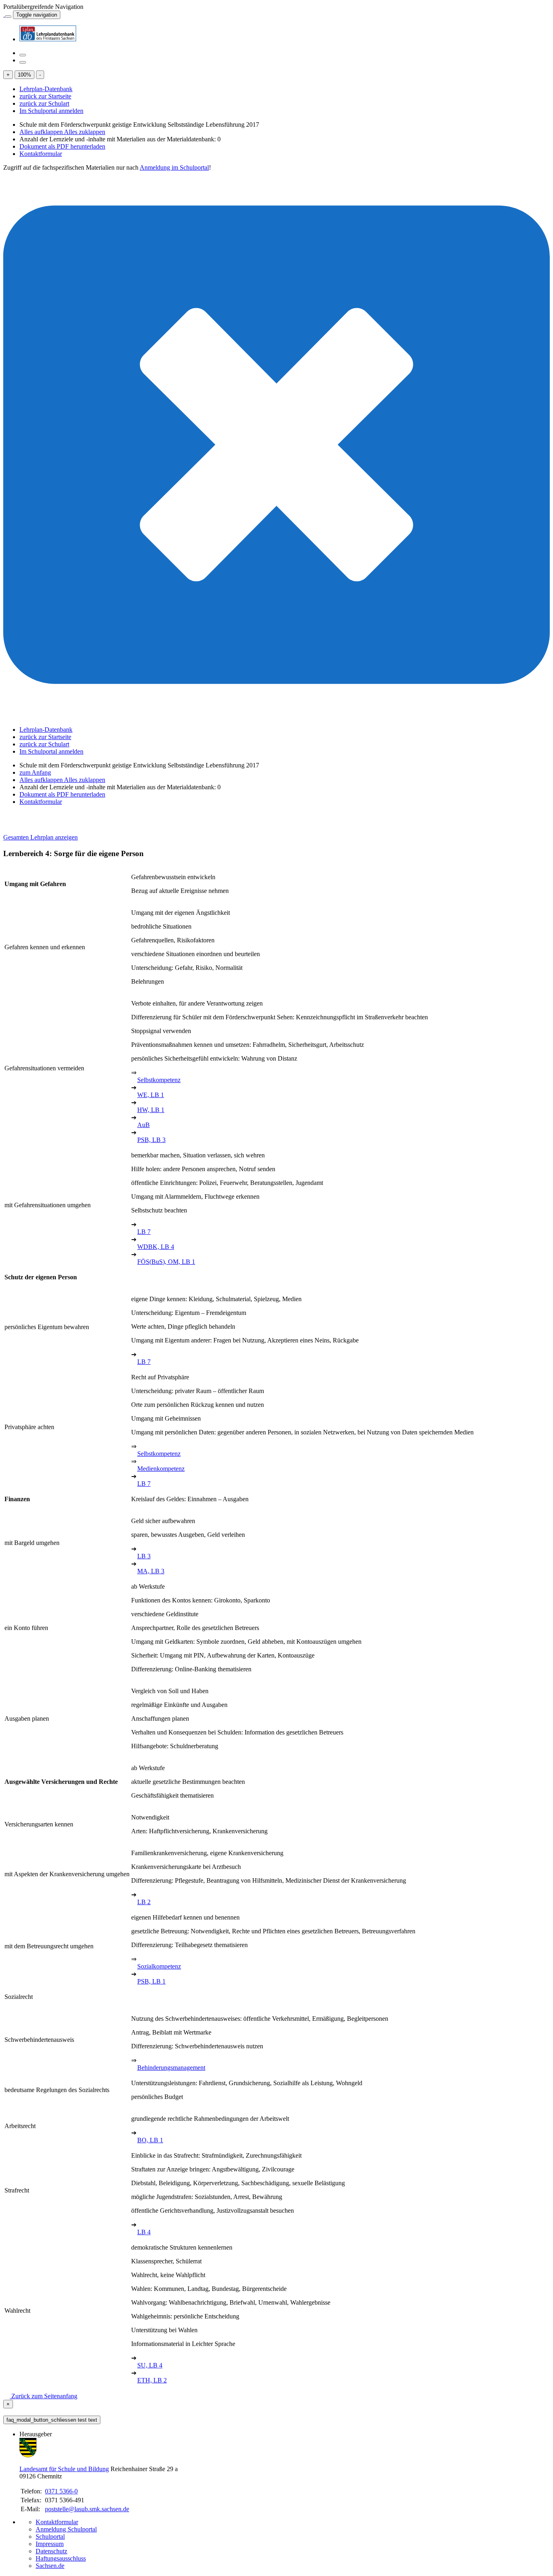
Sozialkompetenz (159, 1966)
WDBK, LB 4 (156, 1247)
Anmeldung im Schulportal (174, 167)
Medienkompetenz (161, 1469)
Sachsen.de (50, 2566)
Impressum (50, 2544)
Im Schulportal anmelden (51, 111)
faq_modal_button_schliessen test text (52, 2420)
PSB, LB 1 (151, 1981)
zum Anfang (35, 772)
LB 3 (144, 1556)
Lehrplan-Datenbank (46, 89)
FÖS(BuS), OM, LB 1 (166, 1262)
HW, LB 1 (151, 1110)
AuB (144, 1125)
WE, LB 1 (151, 1095)
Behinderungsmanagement (171, 2068)
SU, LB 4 (150, 2365)
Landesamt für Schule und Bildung (64, 2469)
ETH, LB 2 (152, 2380)
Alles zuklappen (85, 132)
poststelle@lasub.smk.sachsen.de (87, 2509)
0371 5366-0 (61, 2491)
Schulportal (50, 2537)
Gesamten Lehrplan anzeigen (40, 837)
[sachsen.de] (4, 14)
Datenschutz (51, 2551)
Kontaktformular (41, 154)
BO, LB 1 (150, 2140)
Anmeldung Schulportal (66, 2529)
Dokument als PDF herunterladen (62, 146)
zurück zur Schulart (44, 103)
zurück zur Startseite (45, 96)
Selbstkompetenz (159, 1080)
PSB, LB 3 (151, 1140)
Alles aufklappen (42, 132)
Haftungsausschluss (61, 2558)
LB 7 (144, 1232)
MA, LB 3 (151, 1571)
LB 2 (144, 1902)
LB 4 (144, 2232)
